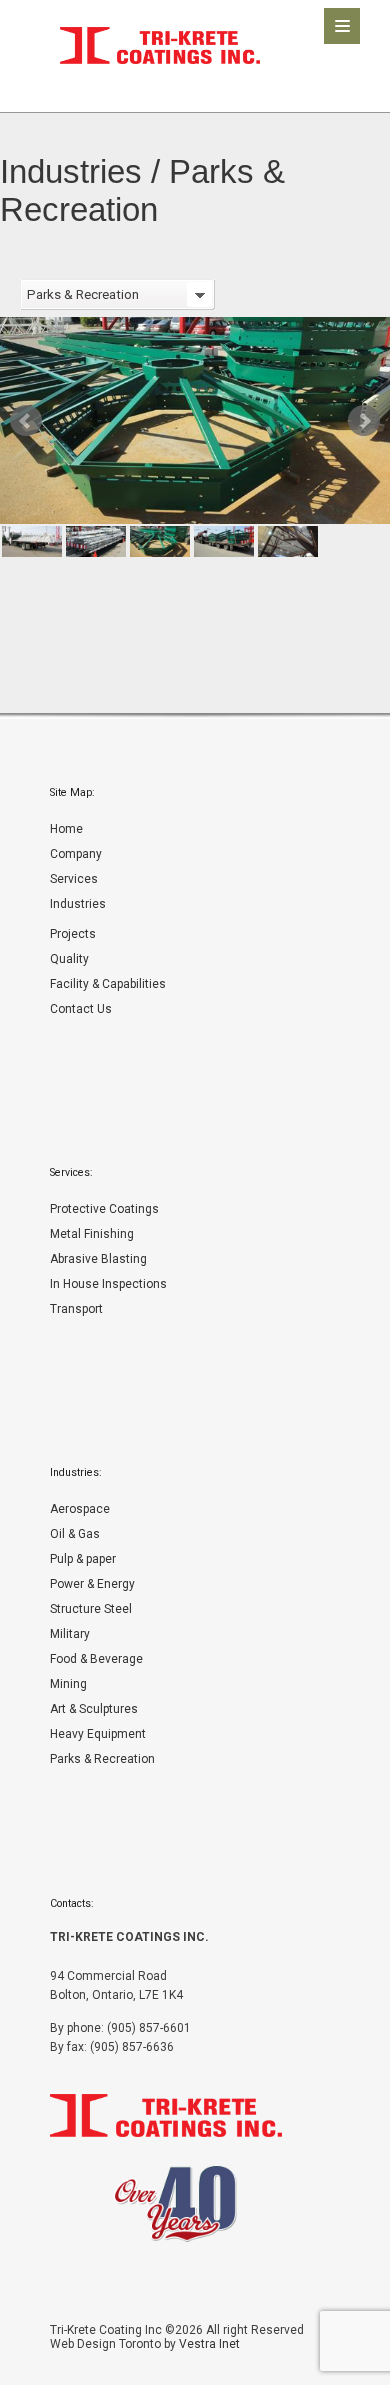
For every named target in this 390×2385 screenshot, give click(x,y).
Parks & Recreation (102, 1759)
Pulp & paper (83, 1559)
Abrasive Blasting (98, 1259)
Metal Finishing (92, 1234)
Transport (76, 1309)
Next (364, 421)
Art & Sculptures (94, 1709)
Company (76, 854)
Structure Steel (91, 1609)
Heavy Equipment (98, 1734)
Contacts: (72, 1903)
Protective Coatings (104, 1209)
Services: (71, 1172)
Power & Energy (92, 1584)
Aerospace (80, 1509)
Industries (78, 904)
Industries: (76, 1472)
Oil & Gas (75, 1534)
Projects (73, 934)
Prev (26, 421)
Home (66, 829)
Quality (69, 959)
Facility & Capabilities (108, 984)
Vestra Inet (209, 2344)
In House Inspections (108, 1284)
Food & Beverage (96, 1659)
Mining (68, 1684)
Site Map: (72, 792)
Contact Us (81, 1009)
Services (74, 879)
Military (70, 1634)
